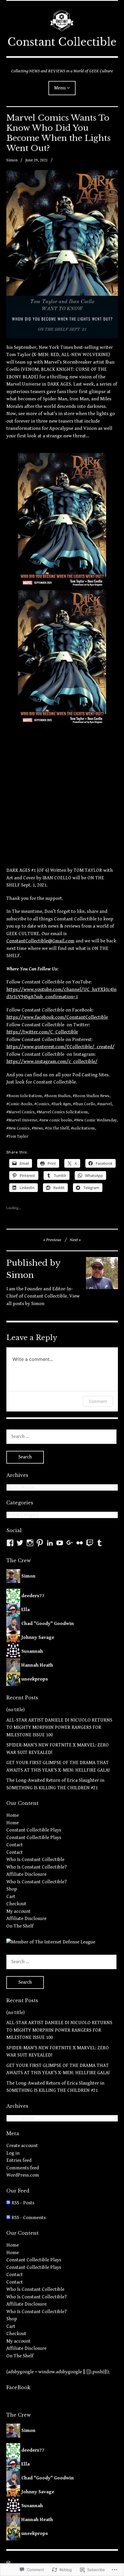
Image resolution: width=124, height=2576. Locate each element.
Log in (13, 2153)
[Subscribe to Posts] (8, 2203)
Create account (22, 2146)
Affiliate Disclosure (26, 1874)
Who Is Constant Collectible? (36, 1867)
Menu (60, 88)
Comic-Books (20, 1104)
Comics (43, 1104)
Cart (11, 1897)
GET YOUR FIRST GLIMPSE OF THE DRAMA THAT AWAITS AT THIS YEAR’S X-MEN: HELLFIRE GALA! (58, 1766)
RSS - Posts (23, 2203)
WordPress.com (23, 2175)
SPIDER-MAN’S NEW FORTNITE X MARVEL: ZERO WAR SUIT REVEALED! (58, 1749)
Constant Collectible (62, 42)
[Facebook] (10, 1543)
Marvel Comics (21, 1112)
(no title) (15, 1710)
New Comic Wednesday (96, 1120)
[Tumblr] (99, 1543)
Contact (15, 1845)
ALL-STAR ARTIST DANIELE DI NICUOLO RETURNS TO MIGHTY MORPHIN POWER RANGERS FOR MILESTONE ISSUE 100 (59, 1728)
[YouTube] (60, 1543)
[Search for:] (61, 1436)
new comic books (57, 1120)
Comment (98, 1401)
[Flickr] (80, 1543)
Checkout (16, 1904)
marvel (105, 1104)
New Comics (19, 1128)
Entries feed (19, 2160)
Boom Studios (58, 1096)
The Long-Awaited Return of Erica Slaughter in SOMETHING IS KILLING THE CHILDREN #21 (55, 1784)
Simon (12, 160)
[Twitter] (20, 1543)
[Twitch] (90, 1543)
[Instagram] (30, 1543)
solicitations (84, 1128)
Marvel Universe (23, 1120)
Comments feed (23, 2168)
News (38, 1128)
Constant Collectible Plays (34, 1830)
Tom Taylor (18, 1136)
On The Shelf (58, 1128)
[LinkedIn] (50, 1543)
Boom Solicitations (25, 1096)
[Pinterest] (40, 1543)
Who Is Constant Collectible (35, 1860)
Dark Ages (62, 1104)
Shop (12, 1889)
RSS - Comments (29, 2218)
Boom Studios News (92, 1096)
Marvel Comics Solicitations (63, 1112)
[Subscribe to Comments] (8, 2218)
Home (13, 1815)
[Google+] (70, 1543)
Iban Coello (85, 1104)
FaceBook (18, 2387)
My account (18, 1911)
